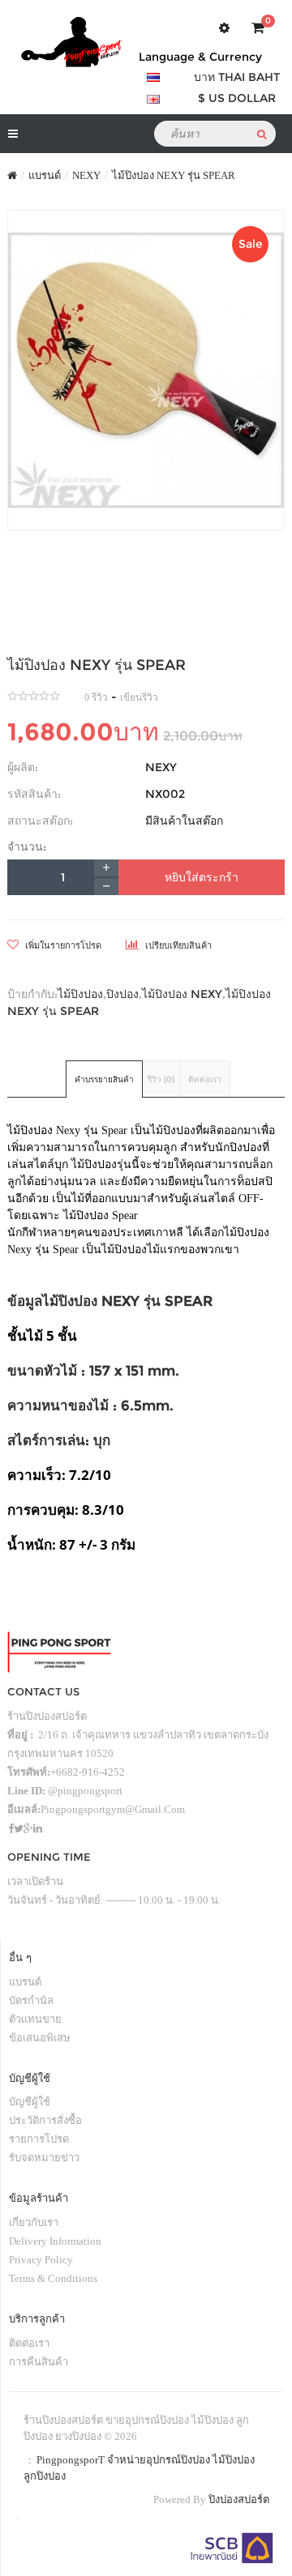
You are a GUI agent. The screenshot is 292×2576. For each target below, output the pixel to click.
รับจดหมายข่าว (44, 2158)
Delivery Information (55, 2241)
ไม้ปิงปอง (80, 994)
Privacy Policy (41, 2260)
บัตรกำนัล (31, 2000)
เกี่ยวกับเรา (34, 2222)
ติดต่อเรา (205, 1079)
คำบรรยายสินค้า (104, 1079)
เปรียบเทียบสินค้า (177, 945)
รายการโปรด (39, 2139)
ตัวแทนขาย (35, 2019)
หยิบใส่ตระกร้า (202, 877)
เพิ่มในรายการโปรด (62, 945)
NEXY (86, 175)
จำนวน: (27, 847)
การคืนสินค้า (39, 2362)
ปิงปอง (122, 994)
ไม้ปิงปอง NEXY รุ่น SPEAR (174, 175)
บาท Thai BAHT (237, 77)
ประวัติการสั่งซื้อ (45, 2120)
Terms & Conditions (53, 2278)
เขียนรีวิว (139, 697)
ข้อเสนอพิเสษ (40, 2038)
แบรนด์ (45, 175)
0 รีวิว (96, 697)
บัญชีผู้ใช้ (30, 2102)
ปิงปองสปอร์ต (239, 2499)
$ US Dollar (237, 98)
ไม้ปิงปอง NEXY (182, 994)
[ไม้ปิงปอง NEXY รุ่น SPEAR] (146, 370)
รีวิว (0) (161, 1079)
